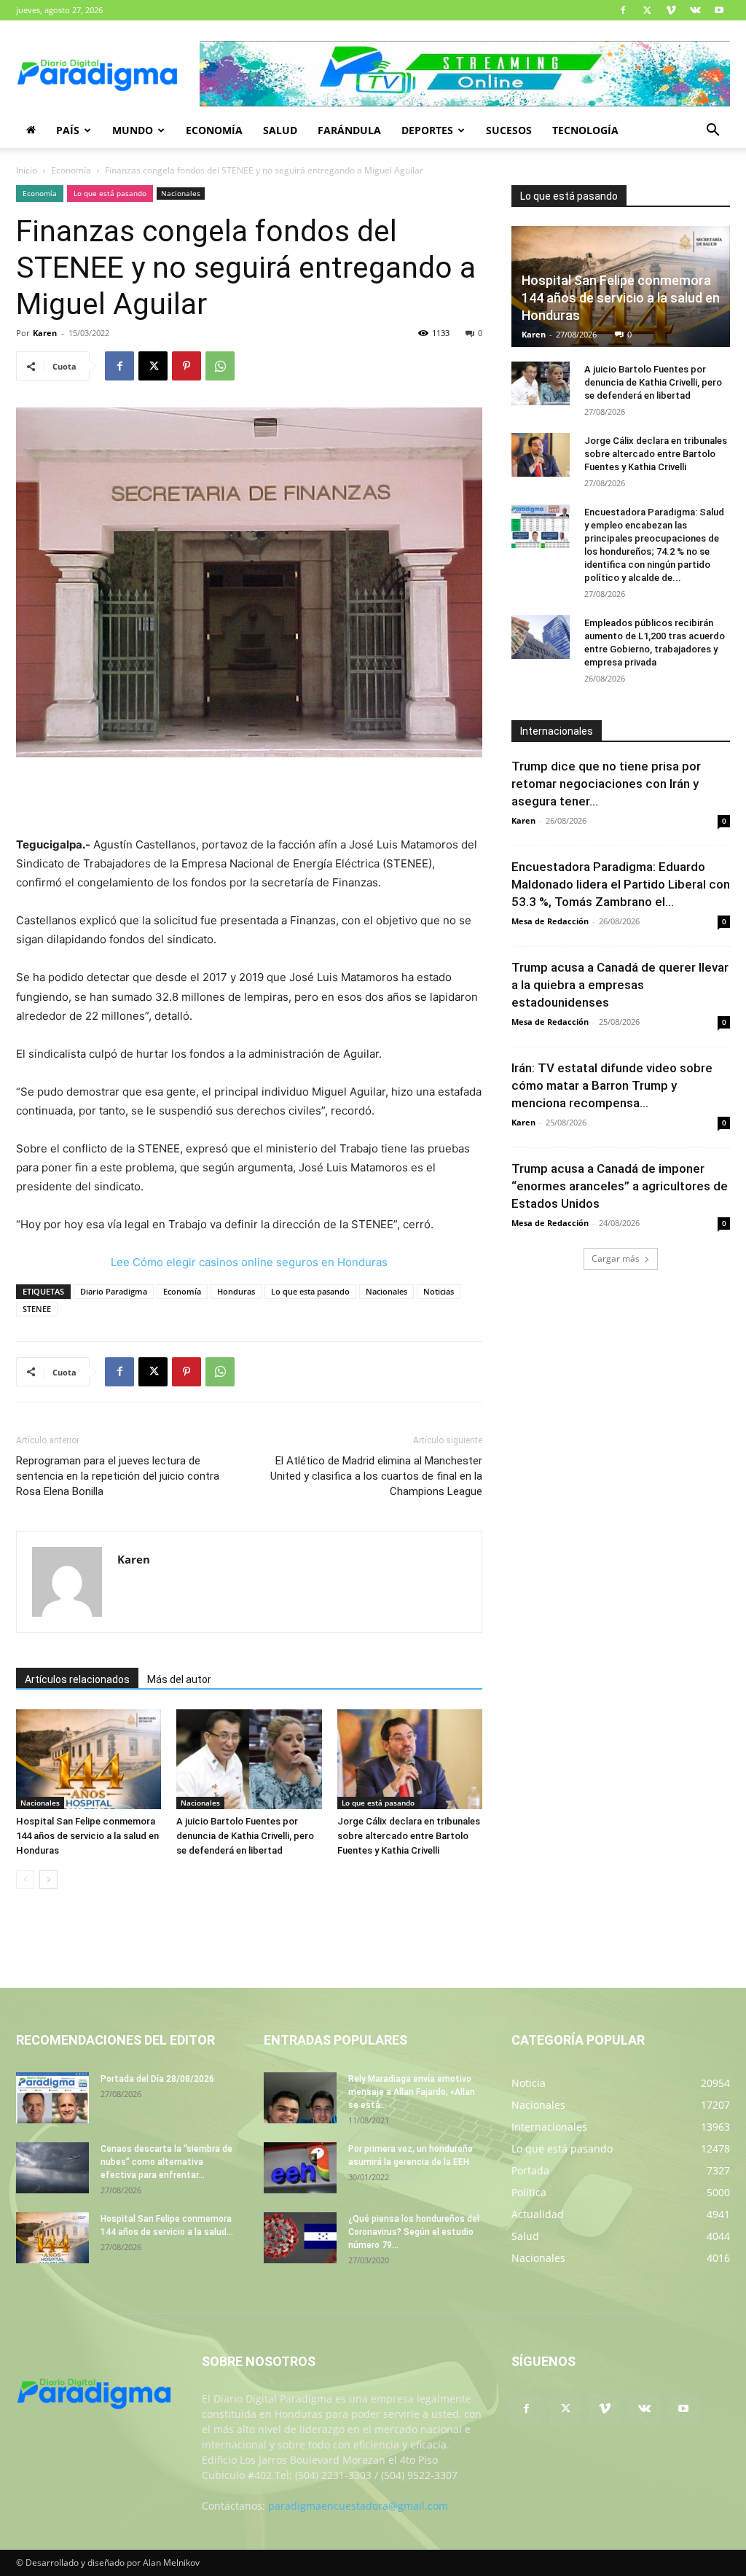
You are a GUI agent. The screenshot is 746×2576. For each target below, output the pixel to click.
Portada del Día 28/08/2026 (157, 2079)
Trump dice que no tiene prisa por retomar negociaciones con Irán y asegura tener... (606, 784)
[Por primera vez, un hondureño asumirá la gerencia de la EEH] (300, 2168)
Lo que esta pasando (310, 1291)
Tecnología (585, 130)
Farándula (349, 130)
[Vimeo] (671, 10)
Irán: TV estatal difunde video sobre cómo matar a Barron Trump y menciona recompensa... (612, 1085)
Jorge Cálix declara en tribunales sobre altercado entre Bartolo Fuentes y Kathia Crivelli (409, 1836)
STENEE (37, 1309)
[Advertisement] (249, 798)
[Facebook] (623, 10)
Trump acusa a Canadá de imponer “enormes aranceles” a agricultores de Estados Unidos (620, 1186)
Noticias (439, 1291)
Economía (214, 130)
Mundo (133, 130)
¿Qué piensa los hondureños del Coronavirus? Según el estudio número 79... (414, 2232)
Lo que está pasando (110, 193)
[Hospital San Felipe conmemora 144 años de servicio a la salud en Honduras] (89, 1759)
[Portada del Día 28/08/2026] (52, 2098)
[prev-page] (25, 1880)
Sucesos (509, 130)
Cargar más (616, 1258)
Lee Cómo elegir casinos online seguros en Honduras (249, 1262)
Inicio (27, 170)
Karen (45, 333)
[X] (647, 10)
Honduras (236, 1291)
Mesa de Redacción (550, 921)
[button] (712, 132)
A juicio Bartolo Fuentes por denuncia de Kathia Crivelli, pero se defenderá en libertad (245, 1836)
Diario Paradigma (114, 1291)
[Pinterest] (186, 366)
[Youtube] (719, 10)
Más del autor (179, 1679)
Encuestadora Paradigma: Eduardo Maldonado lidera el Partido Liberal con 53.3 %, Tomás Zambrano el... (621, 884)
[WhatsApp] (220, 366)
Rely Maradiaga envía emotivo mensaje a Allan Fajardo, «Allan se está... (412, 2092)
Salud (280, 130)
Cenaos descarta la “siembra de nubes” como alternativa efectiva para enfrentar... (166, 2162)
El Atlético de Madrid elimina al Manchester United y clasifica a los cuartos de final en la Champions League (376, 1476)
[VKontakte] (695, 10)
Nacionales (181, 193)
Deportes (427, 130)
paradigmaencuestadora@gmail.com (358, 2506)
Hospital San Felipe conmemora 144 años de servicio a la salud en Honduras (87, 1836)
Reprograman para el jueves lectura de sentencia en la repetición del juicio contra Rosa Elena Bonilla (118, 1476)
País (68, 130)
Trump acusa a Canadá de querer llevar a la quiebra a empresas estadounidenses (620, 985)
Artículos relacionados (77, 1679)
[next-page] (48, 1880)
